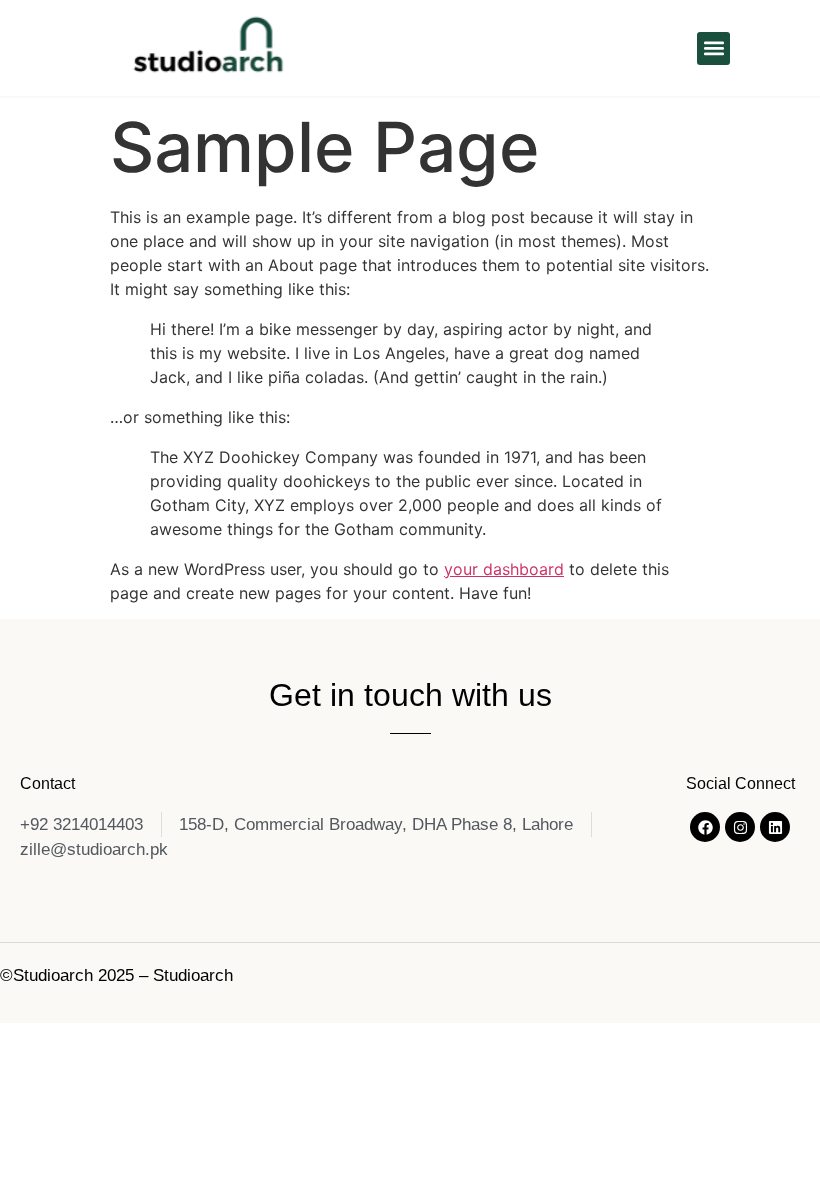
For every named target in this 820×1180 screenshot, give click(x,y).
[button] (713, 48)
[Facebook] (705, 827)
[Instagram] (740, 827)
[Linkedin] (775, 827)
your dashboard (504, 569)
